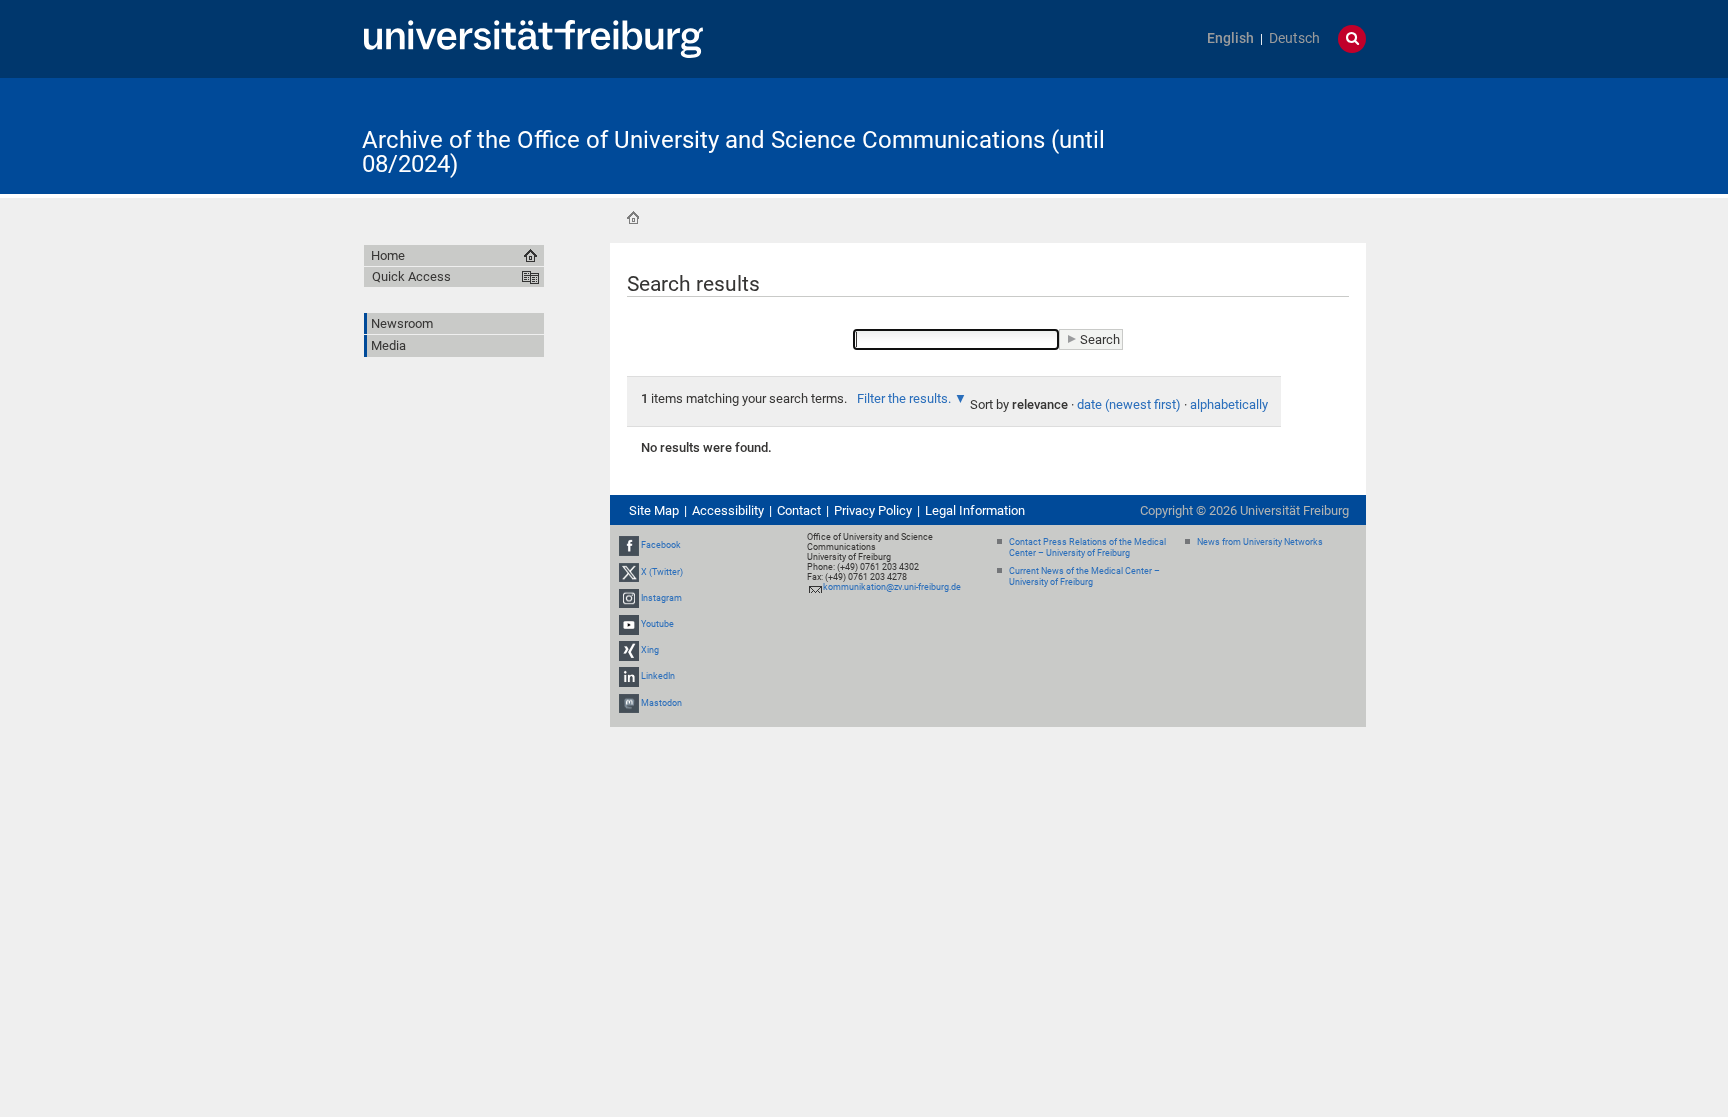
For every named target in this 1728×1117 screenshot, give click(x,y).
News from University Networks (1260, 542)
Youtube (657, 624)
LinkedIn (658, 677)
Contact (799, 510)
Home (633, 218)
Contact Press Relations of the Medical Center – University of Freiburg (1087, 547)
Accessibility (728, 510)
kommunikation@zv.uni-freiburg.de (892, 587)
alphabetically (1229, 404)
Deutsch (1294, 38)
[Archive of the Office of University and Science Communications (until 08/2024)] (1268, 134)
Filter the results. (905, 398)
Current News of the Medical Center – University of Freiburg (1084, 576)
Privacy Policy (873, 510)
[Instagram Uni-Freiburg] (629, 598)
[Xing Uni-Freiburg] (629, 650)
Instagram (661, 598)
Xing (650, 650)
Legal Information (975, 510)
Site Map (654, 510)
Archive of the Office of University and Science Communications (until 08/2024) (733, 152)
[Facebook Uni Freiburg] (629, 545)
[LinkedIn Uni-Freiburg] (629, 677)
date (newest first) (1129, 404)
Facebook (661, 545)
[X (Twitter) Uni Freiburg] (629, 572)
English (1230, 38)
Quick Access (411, 276)
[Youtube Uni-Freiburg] (629, 624)
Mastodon (661, 703)
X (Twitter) (662, 572)
